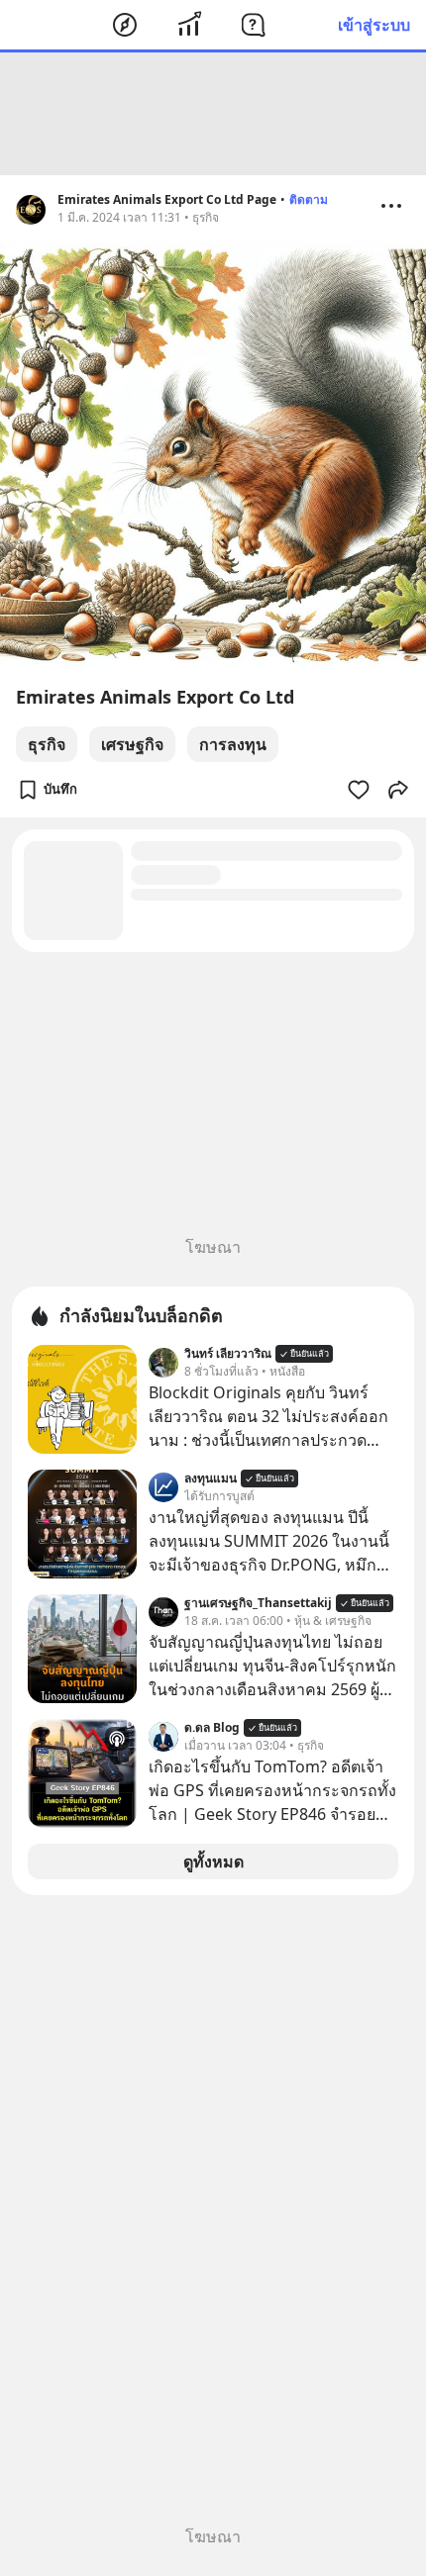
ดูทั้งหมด (213, 1861)
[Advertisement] (213, 114)
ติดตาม (309, 199)
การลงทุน (233, 744)
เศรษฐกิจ (132, 744)
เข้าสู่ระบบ (374, 25)
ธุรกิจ (47, 744)
